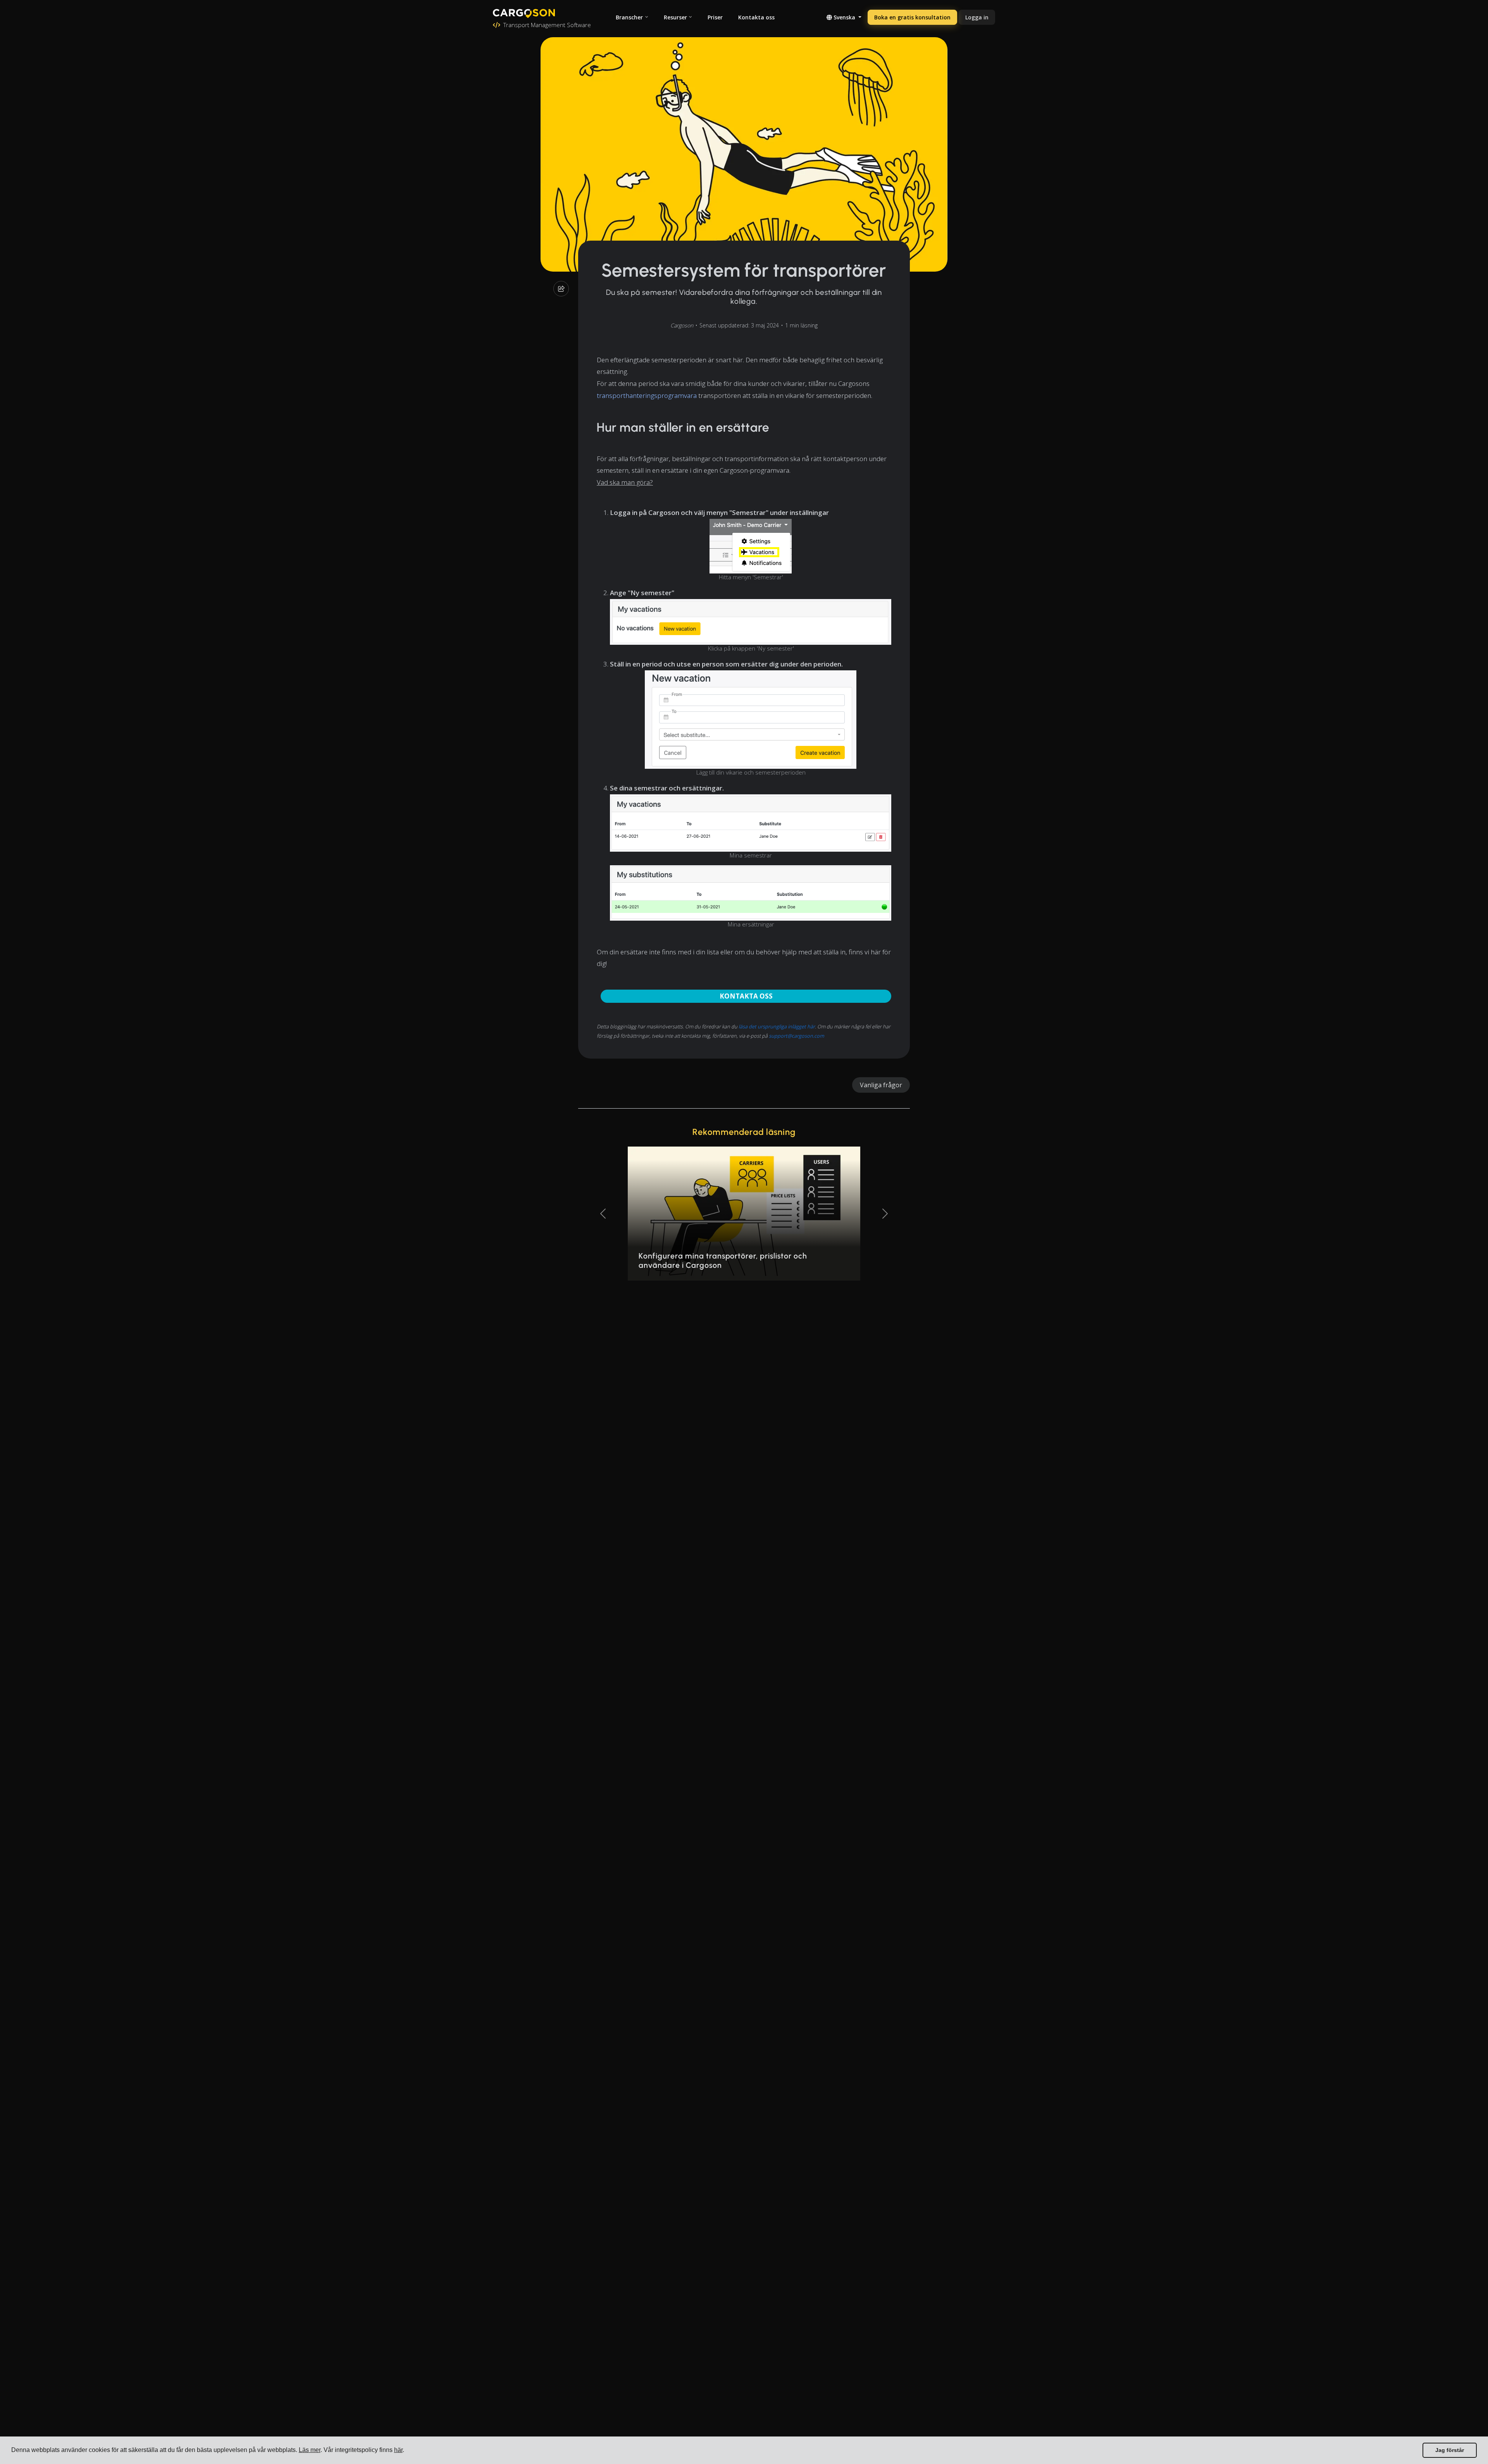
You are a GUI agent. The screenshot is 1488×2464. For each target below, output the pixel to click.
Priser (715, 17)
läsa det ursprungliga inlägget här (777, 1026)
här (398, 2450)
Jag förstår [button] (1450, 2450)
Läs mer (310, 2450)
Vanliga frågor (881, 1085)
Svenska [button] (844, 17)
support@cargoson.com (797, 1036)
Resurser (675, 17)
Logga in (977, 17)
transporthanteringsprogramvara (647, 395)
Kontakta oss (756, 17)
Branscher (629, 17)
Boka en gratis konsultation (912, 17)
